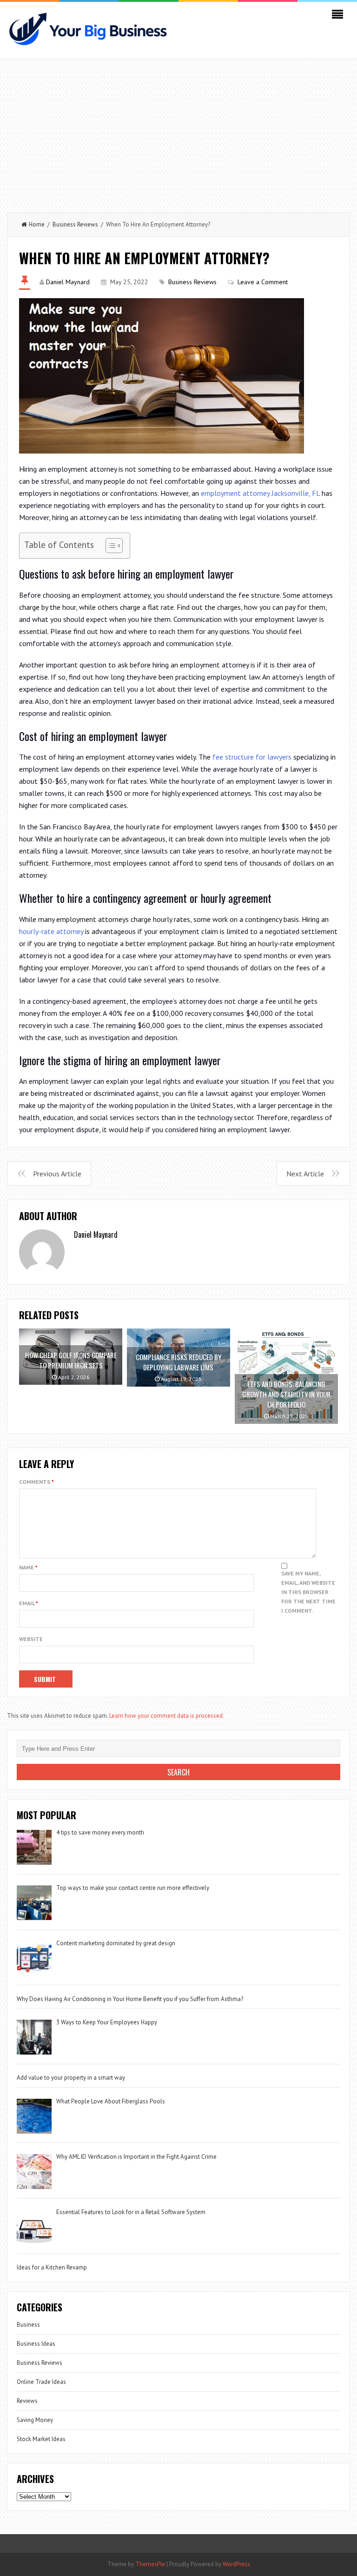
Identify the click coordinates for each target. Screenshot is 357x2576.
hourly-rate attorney (51, 931)
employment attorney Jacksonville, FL (260, 493)
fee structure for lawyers (252, 757)
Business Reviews (75, 224)
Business (28, 2325)
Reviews (27, 2401)
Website (31, 1639)
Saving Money (35, 2420)
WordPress (236, 2564)
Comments (36, 1482)
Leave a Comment (263, 282)
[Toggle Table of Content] (109, 546)
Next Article (305, 1174)
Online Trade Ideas (41, 2382)
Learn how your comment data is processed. (167, 1716)
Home (37, 224)
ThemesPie (150, 2564)
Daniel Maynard (68, 282)
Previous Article (57, 1174)
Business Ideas (36, 2344)
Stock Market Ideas (41, 2439)
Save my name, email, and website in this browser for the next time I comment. (308, 1592)
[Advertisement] (178, 133)
